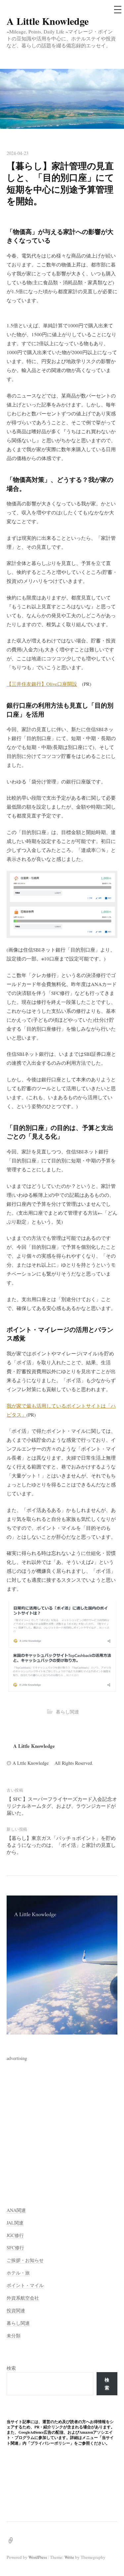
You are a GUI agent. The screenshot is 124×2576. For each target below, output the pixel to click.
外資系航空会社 (23, 2298)
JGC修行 (15, 2235)
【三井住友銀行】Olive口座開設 (42, 684)
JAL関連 (15, 2223)
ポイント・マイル (25, 2285)
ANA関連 (16, 2210)
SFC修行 (15, 2248)
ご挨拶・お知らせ (25, 2260)
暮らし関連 (67, 1712)
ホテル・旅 (18, 2273)
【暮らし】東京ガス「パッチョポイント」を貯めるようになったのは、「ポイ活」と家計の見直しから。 (61, 1845)
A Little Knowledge (53, 21)
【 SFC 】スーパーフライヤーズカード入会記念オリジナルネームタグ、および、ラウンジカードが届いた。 (62, 1806)
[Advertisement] (62, 2124)
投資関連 (16, 2310)
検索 (11, 2368)
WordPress (38, 2557)
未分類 (14, 2336)
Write (69, 2557)
